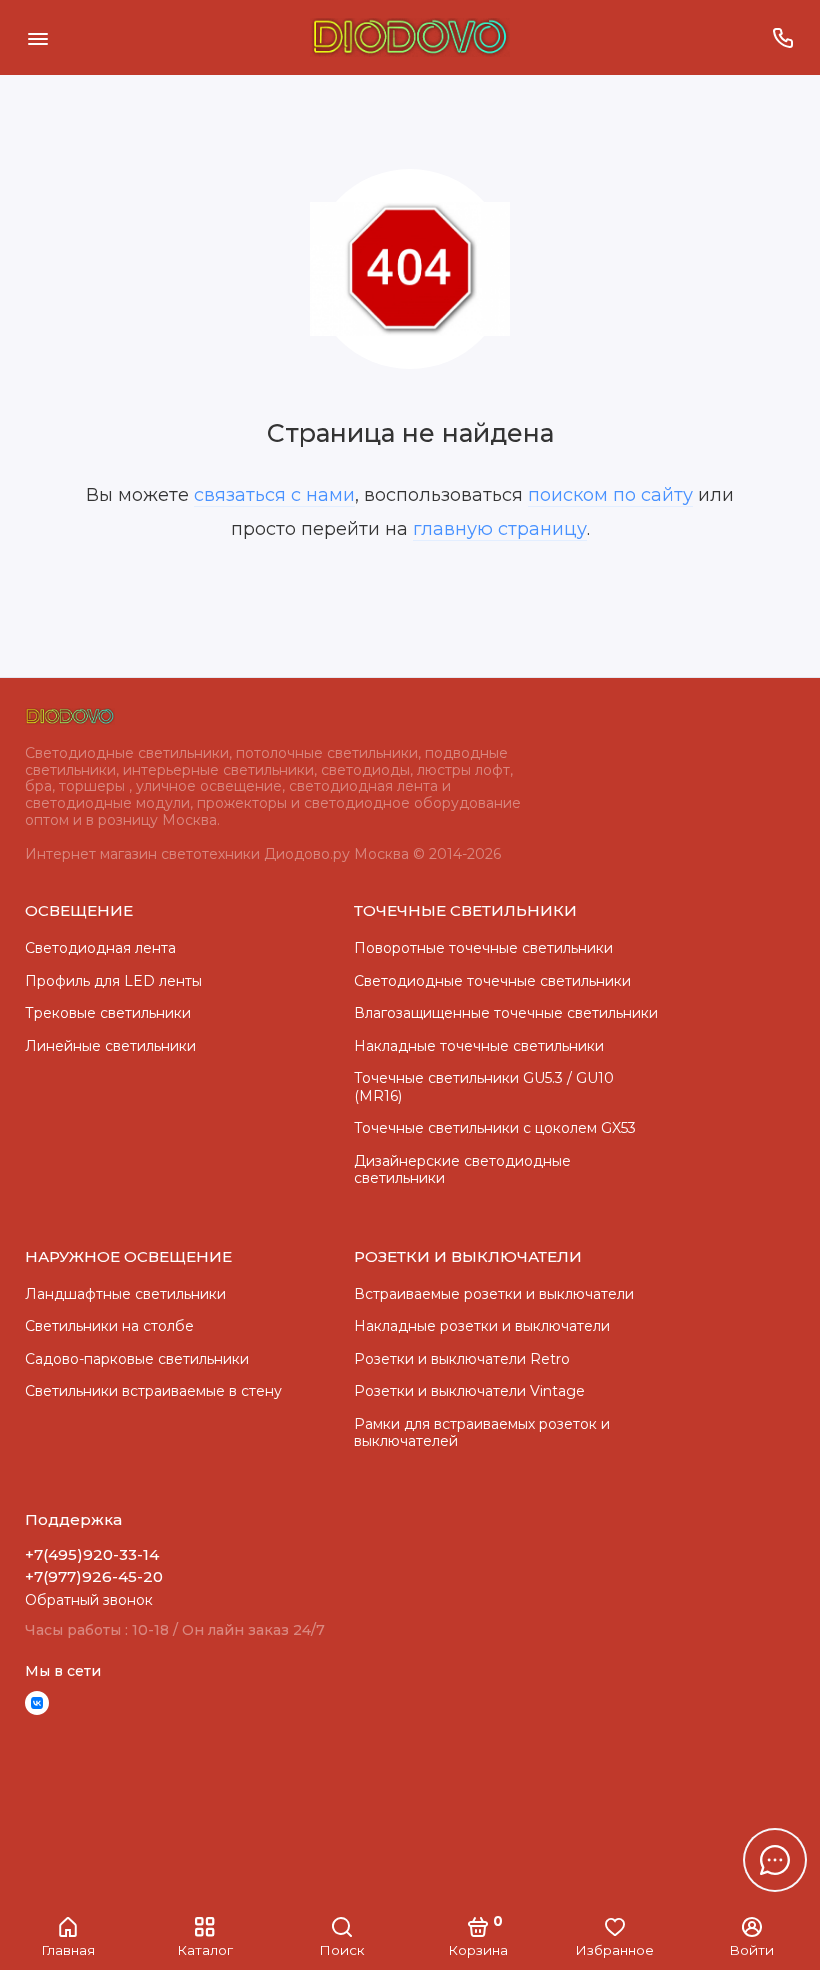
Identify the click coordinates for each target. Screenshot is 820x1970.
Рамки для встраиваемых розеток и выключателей (482, 1433)
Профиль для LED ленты (113, 981)
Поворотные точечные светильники (483, 948)
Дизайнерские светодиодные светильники (462, 1170)
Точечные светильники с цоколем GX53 (495, 1128)
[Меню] (37, 37)
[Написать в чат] (775, 1860)
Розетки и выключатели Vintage (469, 1391)
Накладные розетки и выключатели (482, 1326)
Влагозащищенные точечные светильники (506, 1013)
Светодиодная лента (100, 948)
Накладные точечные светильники (479, 1046)
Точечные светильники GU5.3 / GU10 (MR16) (484, 1087)
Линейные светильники (110, 1046)
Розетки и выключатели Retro (462, 1359)
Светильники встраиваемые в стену (153, 1391)
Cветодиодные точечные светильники (492, 981)
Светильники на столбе (109, 1326)
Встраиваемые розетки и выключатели (494, 1294)
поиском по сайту (610, 495)
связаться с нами (274, 495)
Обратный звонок (89, 1600)
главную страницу (500, 529)
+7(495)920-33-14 (92, 1554)
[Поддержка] (782, 37)
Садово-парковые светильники (137, 1359)
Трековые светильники (108, 1013)
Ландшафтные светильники (125, 1294)
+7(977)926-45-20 (94, 1576)
